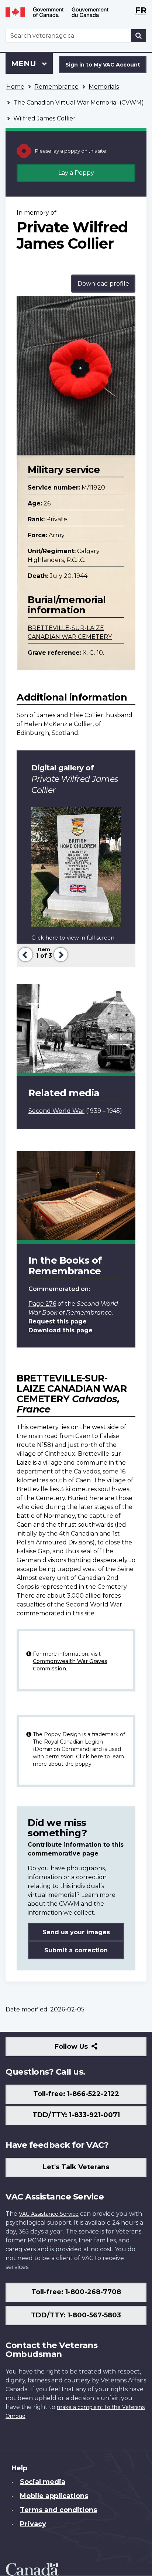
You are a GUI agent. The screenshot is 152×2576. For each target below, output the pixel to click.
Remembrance (56, 87)
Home (15, 87)
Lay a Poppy (76, 173)
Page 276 (42, 1304)
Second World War (56, 1111)
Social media (43, 2482)
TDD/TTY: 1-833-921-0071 (76, 2115)
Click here (89, 1756)
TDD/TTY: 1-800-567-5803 (76, 2315)
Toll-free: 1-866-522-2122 (76, 2094)
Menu (25, 64)
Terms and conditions (58, 2510)
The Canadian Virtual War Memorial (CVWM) (79, 103)
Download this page (61, 1330)
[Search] (139, 36)
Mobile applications (54, 2496)
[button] (25, 954)
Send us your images (76, 1932)
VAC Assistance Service (49, 2214)
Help (19, 2468)
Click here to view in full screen (73, 938)
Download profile (103, 284)
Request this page (58, 1321)
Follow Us (87, 2049)
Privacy (33, 2524)
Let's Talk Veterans (76, 2167)
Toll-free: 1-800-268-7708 (76, 2292)
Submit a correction (76, 1950)
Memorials (104, 87)
